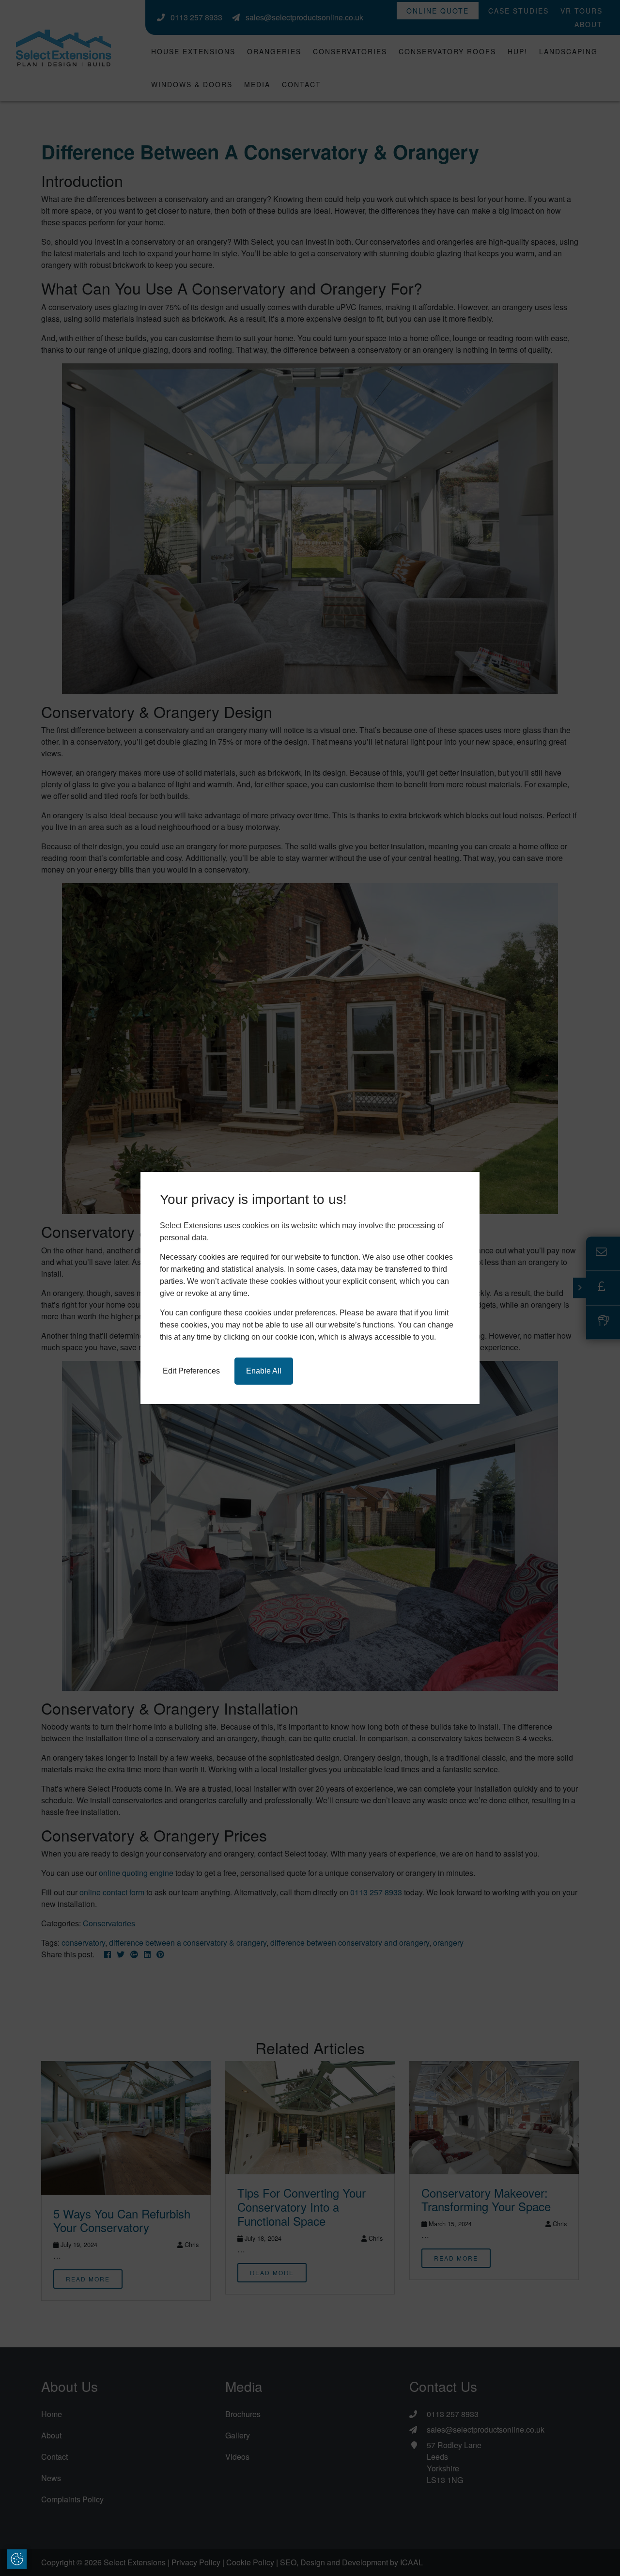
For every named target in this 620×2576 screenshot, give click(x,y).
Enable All (264, 1371)
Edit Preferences (191, 1371)
